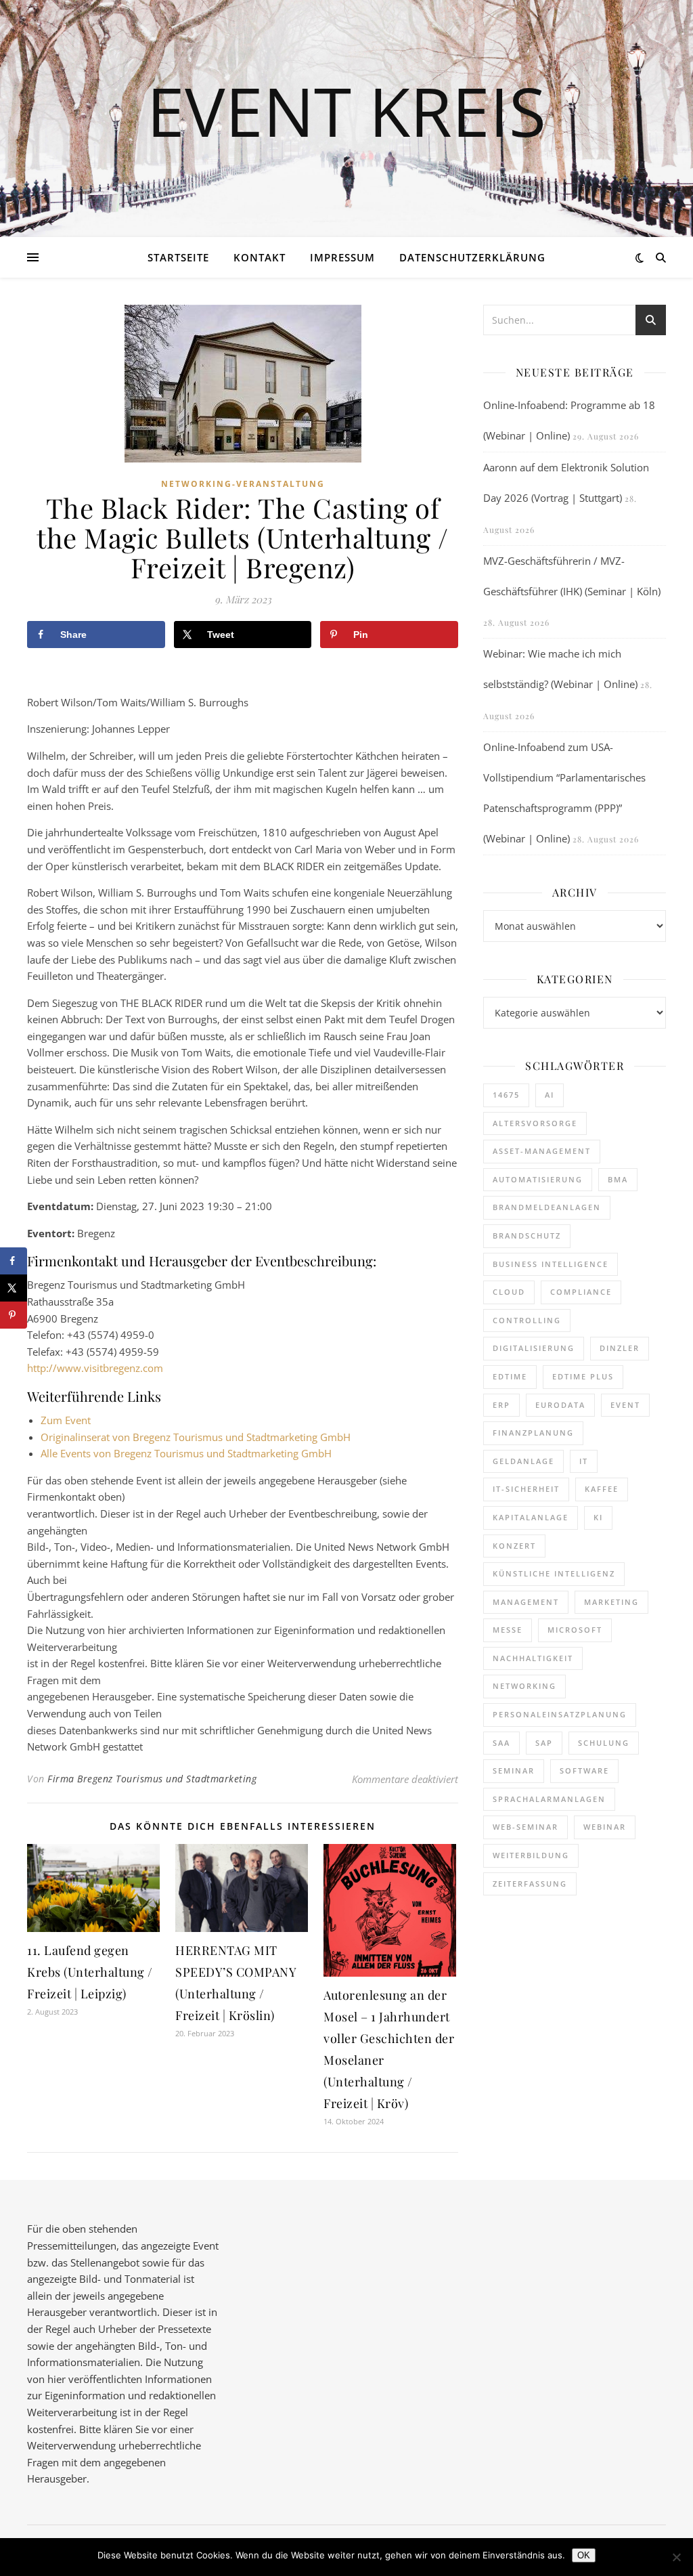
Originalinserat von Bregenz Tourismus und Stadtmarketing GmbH (196, 1437)
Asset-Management (542, 1151)
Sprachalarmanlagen (549, 1799)
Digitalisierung (534, 1348)
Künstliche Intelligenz (554, 1573)
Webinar (605, 1827)
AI (550, 1095)
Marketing (611, 1602)
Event (625, 1405)
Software (584, 1770)
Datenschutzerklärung (472, 257)
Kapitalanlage (531, 1517)
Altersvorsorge (535, 1123)
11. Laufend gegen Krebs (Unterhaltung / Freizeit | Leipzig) (90, 1972)
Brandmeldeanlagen (547, 1207)
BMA (618, 1179)
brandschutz (527, 1236)
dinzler (620, 1348)
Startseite (178, 257)
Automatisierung (538, 1179)
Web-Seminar (526, 1827)
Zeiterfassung (530, 1884)
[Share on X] (14, 1288)
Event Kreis (346, 110)
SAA (501, 1743)
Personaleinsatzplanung (560, 1714)
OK (584, 2555)
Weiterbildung (531, 1855)
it (584, 1461)
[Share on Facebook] (14, 1261)
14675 (506, 1095)
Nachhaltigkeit (533, 1658)
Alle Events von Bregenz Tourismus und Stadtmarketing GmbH (186, 1453)
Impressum (342, 257)
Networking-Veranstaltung (243, 484)
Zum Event (66, 1420)
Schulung (604, 1743)
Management (526, 1602)
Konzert (514, 1546)
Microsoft (575, 1630)
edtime (510, 1376)
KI (598, 1517)
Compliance (581, 1292)
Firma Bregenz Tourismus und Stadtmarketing (152, 1779)
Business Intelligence (551, 1264)
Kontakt (260, 257)
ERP (501, 1405)
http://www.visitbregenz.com (95, 1368)
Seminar (514, 1770)
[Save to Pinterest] (14, 1315)
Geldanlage (523, 1461)
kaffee (602, 1489)
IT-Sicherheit (526, 1489)
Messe (508, 1630)
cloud (509, 1292)
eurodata (560, 1405)
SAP (544, 1743)
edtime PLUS (583, 1376)
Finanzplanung (533, 1433)
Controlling (527, 1320)
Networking (524, 1686)
